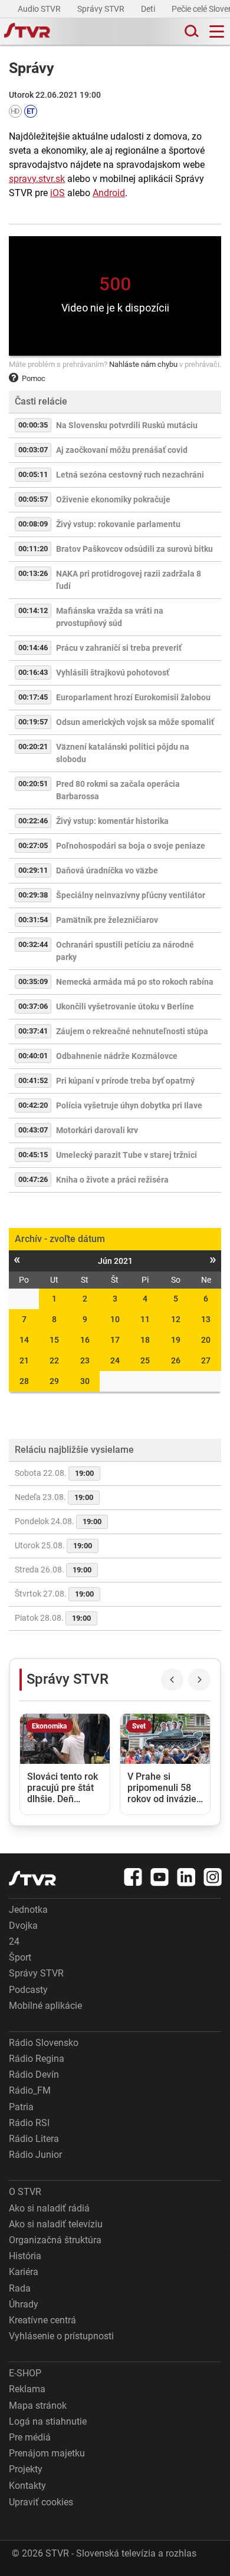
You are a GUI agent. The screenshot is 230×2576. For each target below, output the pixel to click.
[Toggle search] (190, 32)
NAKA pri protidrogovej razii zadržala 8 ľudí (129, 580)
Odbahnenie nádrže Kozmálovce (117, 1056)
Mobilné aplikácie (45, 2006)
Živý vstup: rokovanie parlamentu (118, 524)
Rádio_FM (30, 2090)
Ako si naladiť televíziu (56, 2224)
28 (24, 1381)
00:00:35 (33, 425)
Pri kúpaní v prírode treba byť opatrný (125, 1081)
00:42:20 (33, 1105)
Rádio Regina (37, 2059)
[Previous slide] (172, 1680)
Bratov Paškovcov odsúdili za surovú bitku (134, 549)
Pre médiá (30, 2437)
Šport (20, 1957)
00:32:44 (33, 944)
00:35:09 (33, 981)
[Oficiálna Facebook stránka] (133, 1877)
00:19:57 (33, 722)
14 (24, 1340)
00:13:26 (33, 573)
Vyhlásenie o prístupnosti (61, 2336)
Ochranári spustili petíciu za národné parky (125, 951)
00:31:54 (33, 920)
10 (115, 1319)
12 (176, 1319)
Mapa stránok (38, 2406)
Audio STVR (40, 9)
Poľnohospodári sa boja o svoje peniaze (131, 846)
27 (206, 1360)
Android (109, 193)
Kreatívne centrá (42, 2320)
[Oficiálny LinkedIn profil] (186, 1877)
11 (145, 1319)
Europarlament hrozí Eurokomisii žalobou (133, 697)
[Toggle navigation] (217, 32)
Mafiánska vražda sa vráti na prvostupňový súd (110, 617)
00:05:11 (33, 474)
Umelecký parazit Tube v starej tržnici (126, 1155)
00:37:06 (33, 1006)
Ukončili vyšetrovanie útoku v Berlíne (125, 1006)
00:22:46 (33, 821)
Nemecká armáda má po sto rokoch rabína (135, 982)
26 (176, 1360)
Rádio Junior (35, 2155)
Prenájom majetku (47, 2453)
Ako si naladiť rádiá (49, 2208)
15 (54, 1340)
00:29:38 (33, 895)
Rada (20, 2288)
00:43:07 (33, 1130)
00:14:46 (33, 648)
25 (145, 1360)
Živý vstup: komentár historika (112, 821)
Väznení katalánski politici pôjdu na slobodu (123, 753)
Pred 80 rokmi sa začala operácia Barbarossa (118, 790)
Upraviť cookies (41, 2502)
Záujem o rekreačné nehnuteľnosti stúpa (132, 1031)
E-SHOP (25, 2373)
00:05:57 (33, 499)
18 (145, 1340)
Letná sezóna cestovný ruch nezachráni (130, 475)
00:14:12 (33, 610)
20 (206, 1340)
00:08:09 (33, 524)
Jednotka (28, 1910)
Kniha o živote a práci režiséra (112, 1180)
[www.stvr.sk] (32, 1878)
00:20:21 (33, 746)
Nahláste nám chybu (143, 364)
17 (115, 1340)
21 (24, 1360)
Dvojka (23, 1926)
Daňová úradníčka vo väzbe (107, 870)
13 (206, 1319)
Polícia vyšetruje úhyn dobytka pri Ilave (129, 1105)
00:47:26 (33, 1179)
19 (176, 1340)
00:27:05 (33, 845)
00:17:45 (33, 697)
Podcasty (28, 1990)
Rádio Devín (34, 2075)
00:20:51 (33, 784)
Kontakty (27, 2486)
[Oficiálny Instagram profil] (213, 1877)
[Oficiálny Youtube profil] (160, 1877)
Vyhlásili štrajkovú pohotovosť (113, 673)
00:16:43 (33, 672)
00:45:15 (33, 1155)
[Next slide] (199, 1680)
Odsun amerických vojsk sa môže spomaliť (135, 722)
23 (85, 1360)
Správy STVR (102, 9)
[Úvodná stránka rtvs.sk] (27, 32)
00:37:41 (33, 1031)
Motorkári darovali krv (97, 1130)
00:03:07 (33, 450)
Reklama (27, 2389)
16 (85, 1340)
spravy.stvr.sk (37, 179)
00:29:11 (33, 870)
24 (115, 1360)
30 (85, 1381)
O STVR (25, 2192)
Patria (21, 2107)
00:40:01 (33, 1056)
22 (54, 1360)
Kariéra (24, 2272)
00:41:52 (33, 1080)
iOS (57, 193)
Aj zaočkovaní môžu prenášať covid (122, 450)
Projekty (26, 2469)
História (25, 2256)
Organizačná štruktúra (55, 2240)
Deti (149, 9)
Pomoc (34, 378)
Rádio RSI (29, 2123)
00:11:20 (33, 549)
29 (54, 1381)
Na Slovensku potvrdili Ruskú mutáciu (127, 425)
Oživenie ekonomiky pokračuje (113, 499)
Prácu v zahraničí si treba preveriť (119, 648)
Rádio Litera (34, 2139)
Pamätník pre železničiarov (107, 920)
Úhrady (24, 2304)
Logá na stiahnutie (48, 2421)
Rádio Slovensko (44, 2043)
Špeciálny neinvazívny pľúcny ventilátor (131, 895)
